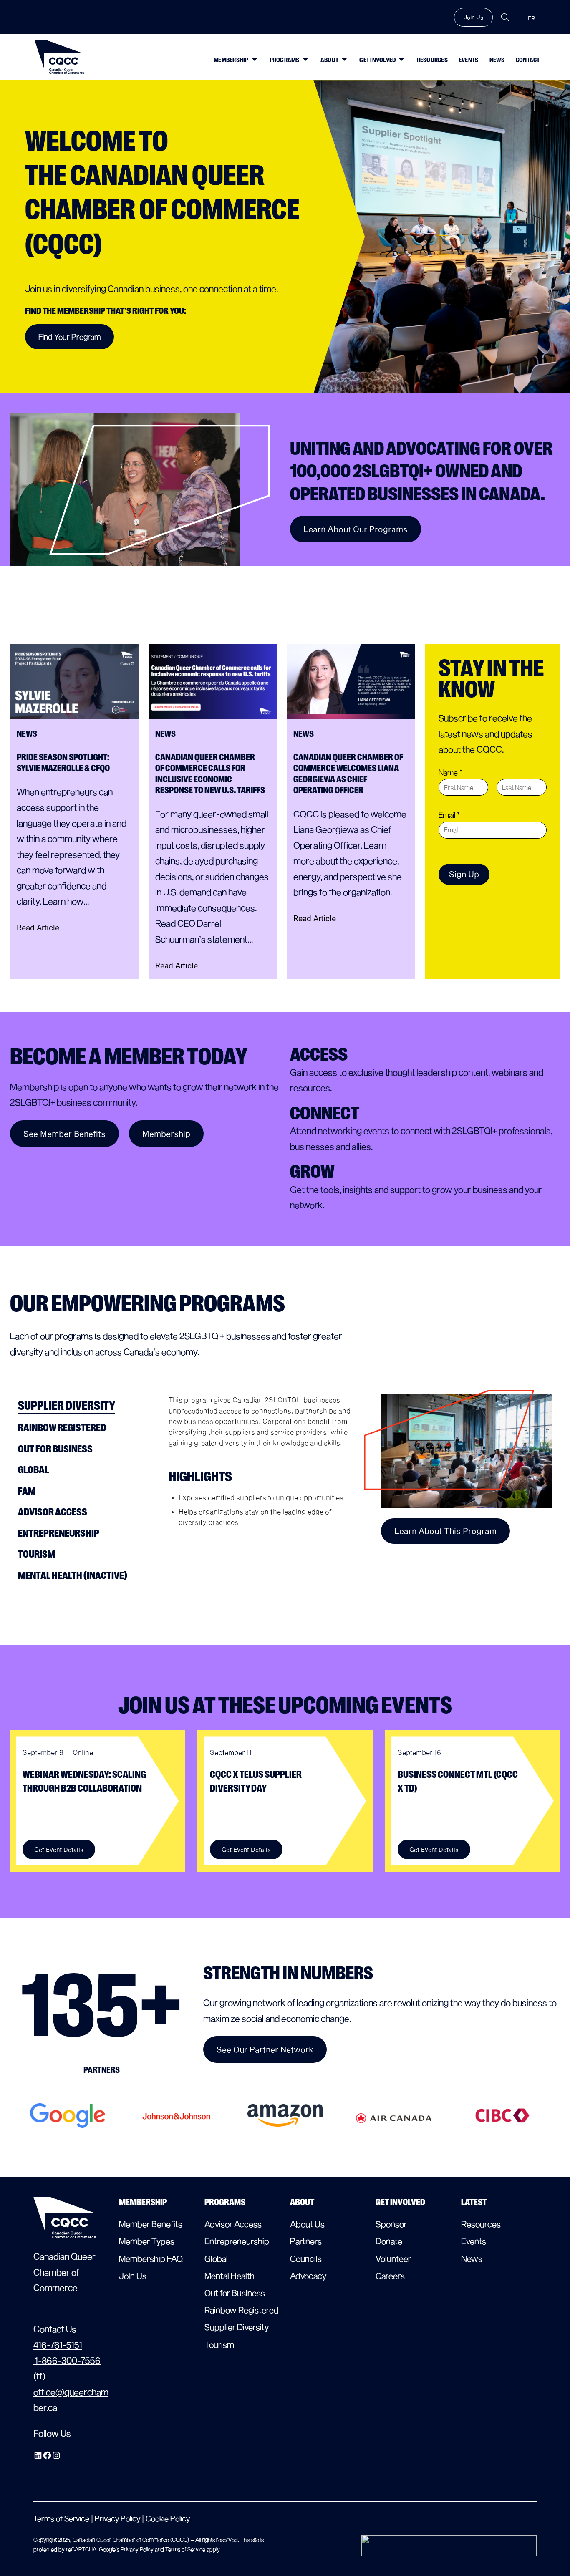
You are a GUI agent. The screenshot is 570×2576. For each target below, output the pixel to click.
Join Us (473, 17)
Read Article (38, 928)
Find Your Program (69, 336)
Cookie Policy (168, 2518)
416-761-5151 (58, 2344)
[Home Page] (60, 57)
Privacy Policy (117, 2518)
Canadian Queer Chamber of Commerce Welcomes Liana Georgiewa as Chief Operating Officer (348, 774)
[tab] (84, 1406)
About (329, 60)
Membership (231, 60)
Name (450, 772)
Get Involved (377, 60)
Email (449, 815)
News (497, 60)
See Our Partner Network (265, 2049)
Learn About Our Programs (356, 529)
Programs (285, 60)
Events (469, 60)
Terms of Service (61, 2518)
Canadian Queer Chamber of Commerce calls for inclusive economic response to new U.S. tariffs (211, 774)
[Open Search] (505, 17)
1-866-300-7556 (67, 2360)
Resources (432, 60)
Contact (528, 60)
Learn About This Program (445, 1531)
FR (531, 19)
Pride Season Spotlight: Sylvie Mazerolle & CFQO (63, 763)
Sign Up (464, 874)
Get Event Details (59, 1849)
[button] (252, 56)
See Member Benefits (64, 1133)
